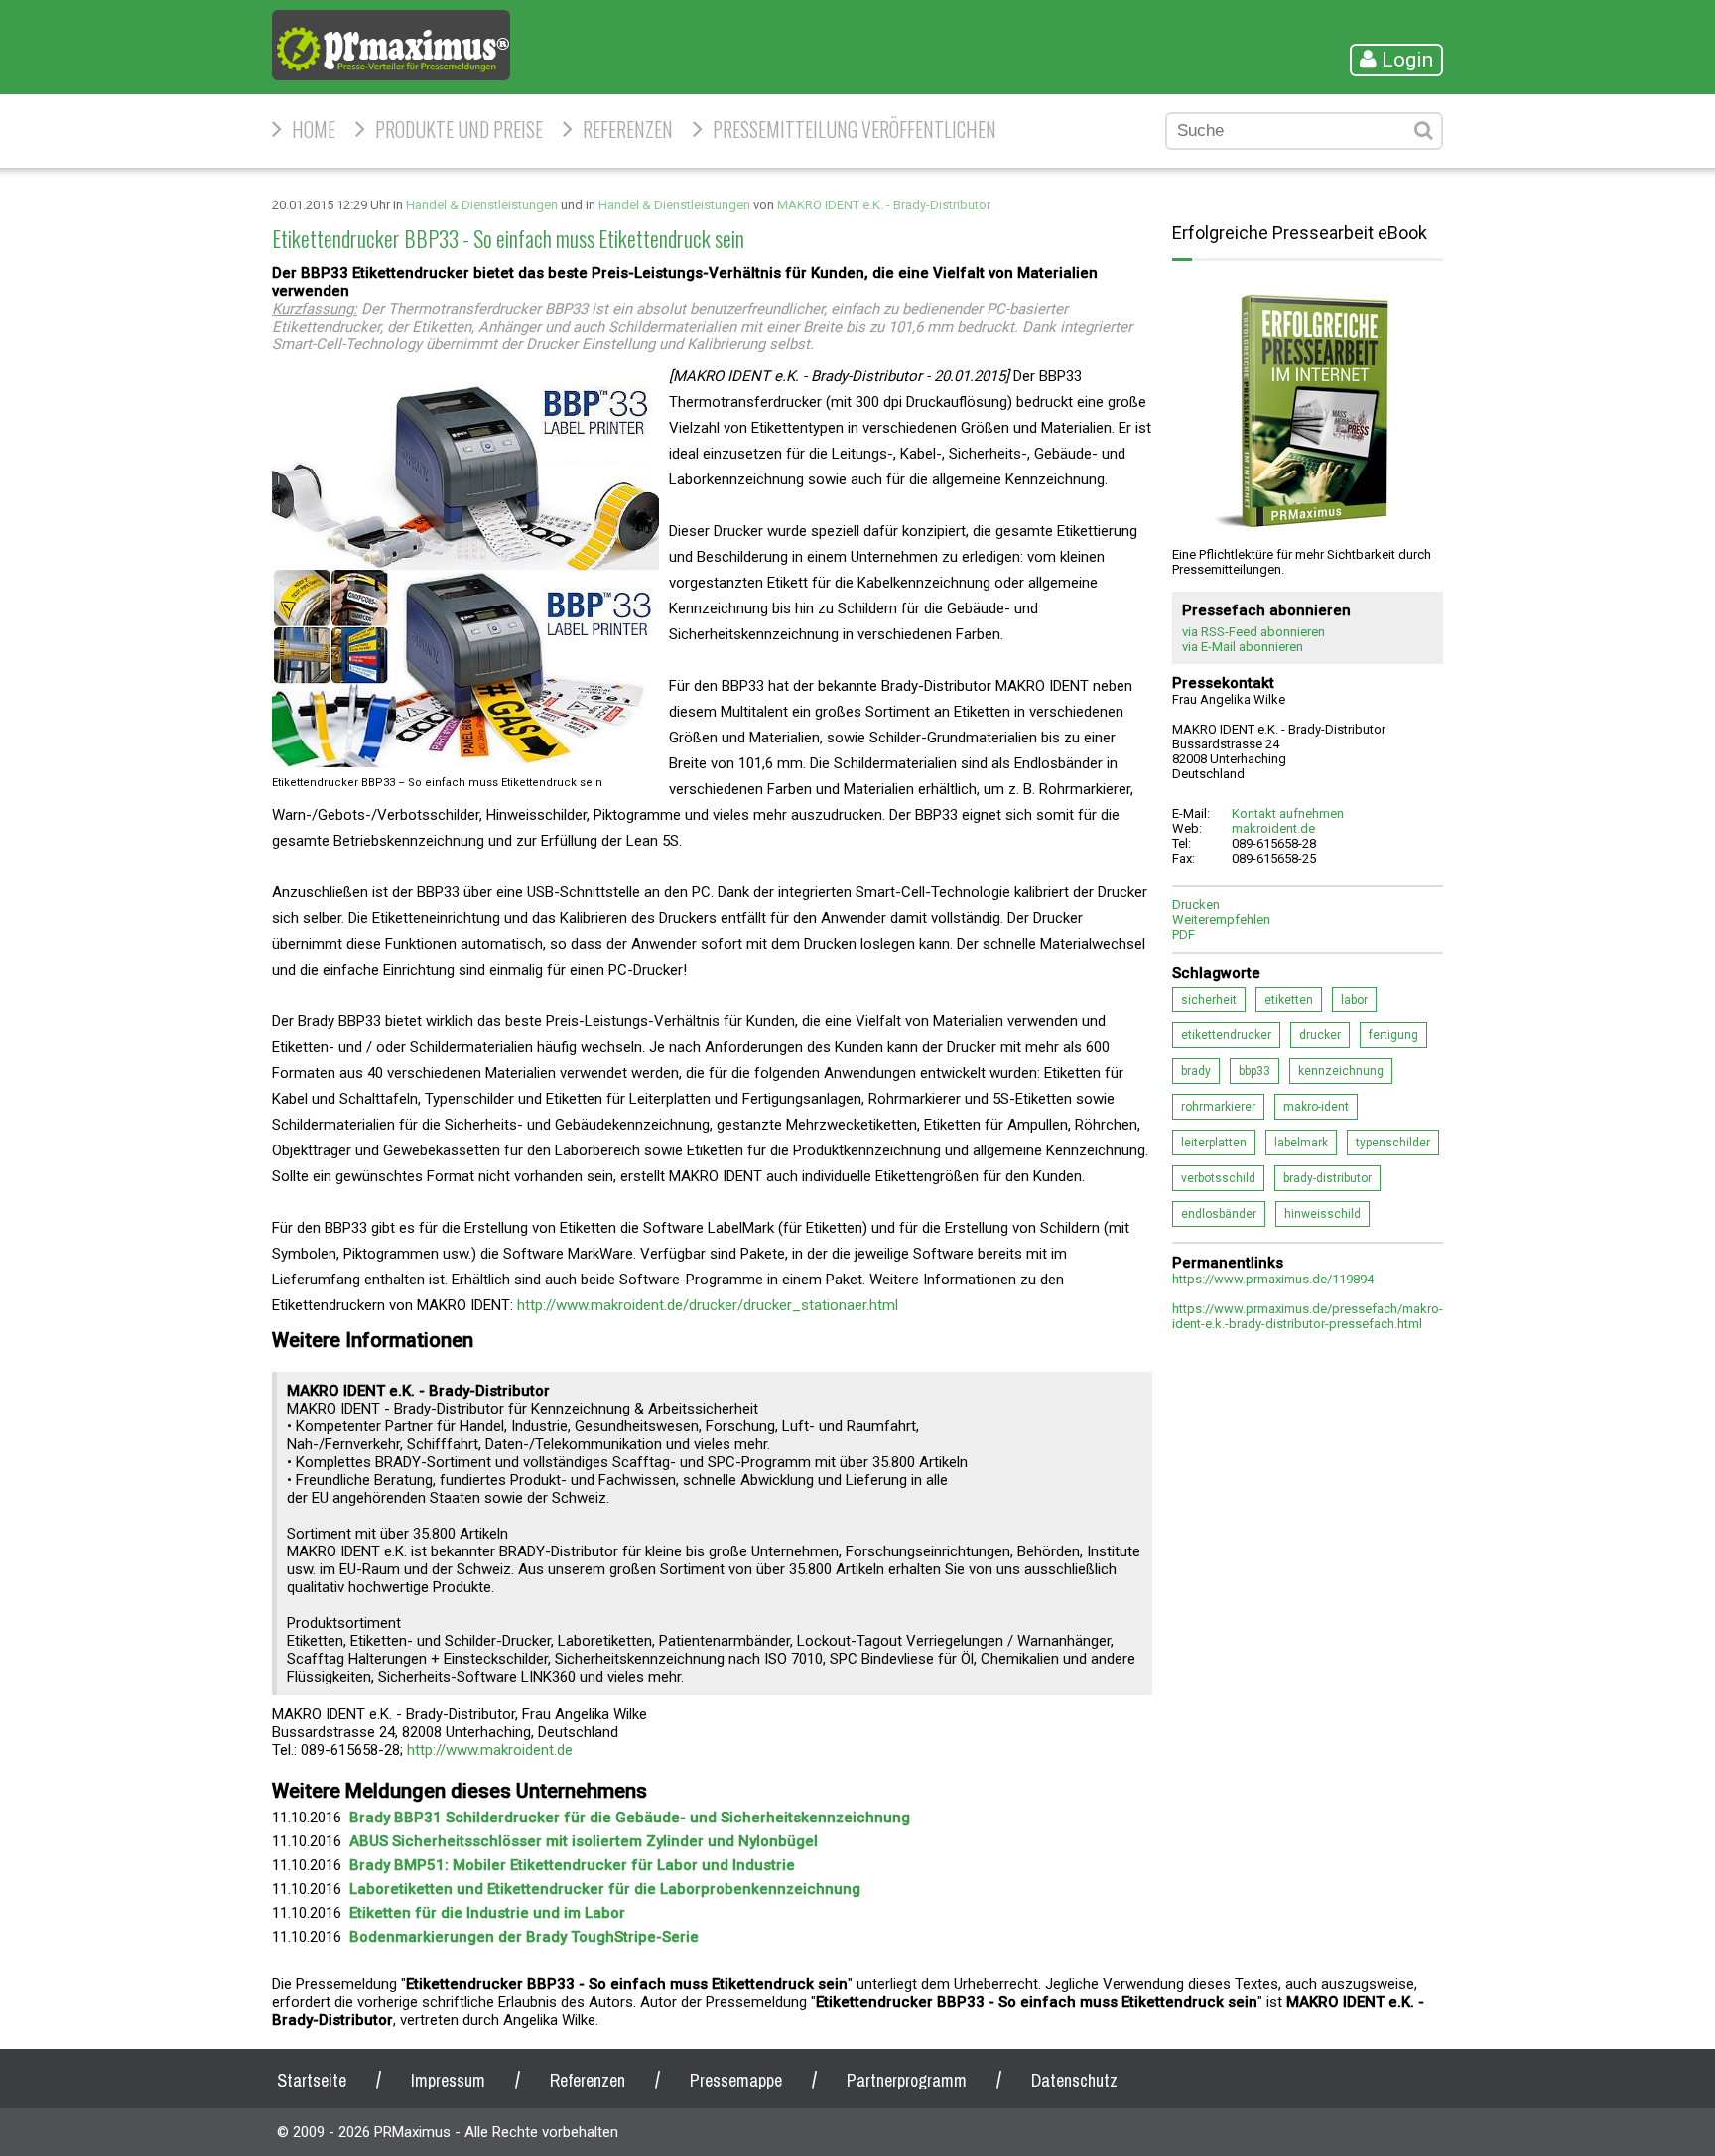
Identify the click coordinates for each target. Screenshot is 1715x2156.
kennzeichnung (1341, 1071)
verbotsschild (1218, 1178)
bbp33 (1254, 1071)
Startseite (312, 2080)
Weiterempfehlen (1221, 920)
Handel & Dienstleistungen (482, 205)
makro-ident (1316, 1107)
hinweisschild (1322, 1214)
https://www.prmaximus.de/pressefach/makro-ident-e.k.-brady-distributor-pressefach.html (1308, 1316)
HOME (314, 129)
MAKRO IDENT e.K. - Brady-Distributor (884, 205)
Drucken (1196, 905)
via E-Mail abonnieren (1243, 647)
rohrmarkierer (1218, 1107)
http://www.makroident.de (490, 1750)
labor (1354, 1000)
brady (1196, 1071)
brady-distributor (1327, 1178)
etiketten (1289, 1000)
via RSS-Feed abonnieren (1253, 632)
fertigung (1393, 1035)
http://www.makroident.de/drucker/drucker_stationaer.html (708, 1305)
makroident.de (1273, 828)
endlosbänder (1219, 1214)
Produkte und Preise (459, 129)
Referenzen (628, 129)
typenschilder (1393, 1143)
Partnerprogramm (907, 2080)
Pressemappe (736, 2080)
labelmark (1301, 1143)
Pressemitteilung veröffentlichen (855, 129)
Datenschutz (1074, 2080)
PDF (1184, 935)
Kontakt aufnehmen (1288, 813)
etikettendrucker (1226, 1035)
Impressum (448, 2080)
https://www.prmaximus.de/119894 (1273, 1279)
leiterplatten (1214, 1143)
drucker (1320, 1035)
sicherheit (1209, 1000)
